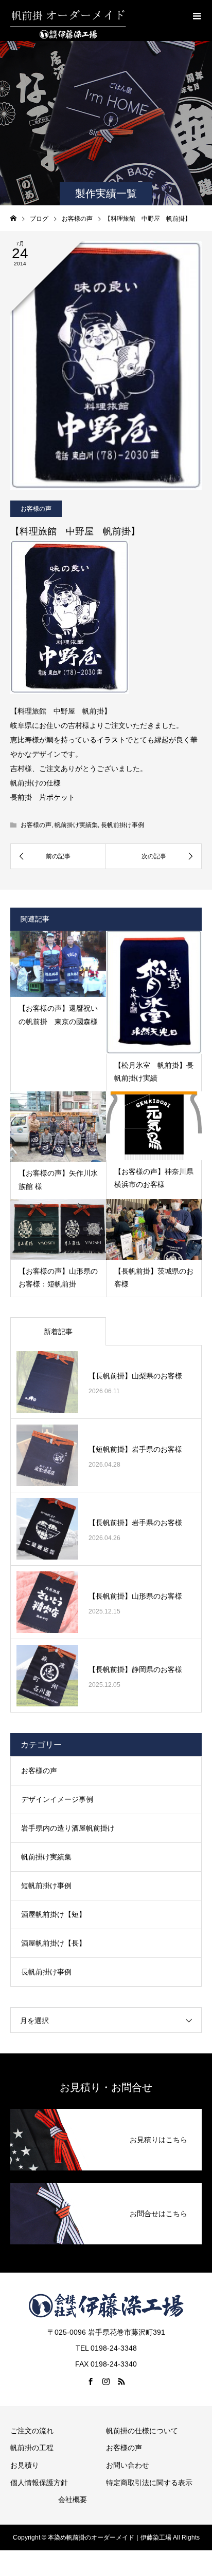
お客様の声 (36, 509)
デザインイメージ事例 (57, 1799)
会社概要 (73, 2500)
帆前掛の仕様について (142, 2431)
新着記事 (58, 1332)
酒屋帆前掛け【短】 (54, 1914)
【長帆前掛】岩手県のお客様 (135, 1523)
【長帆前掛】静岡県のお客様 (135, 1669)
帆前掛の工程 (32, 2448)
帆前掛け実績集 (76, 825)
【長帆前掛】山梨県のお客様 (135, 1376)
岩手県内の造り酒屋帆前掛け (68, 1828)
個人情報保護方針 (39, 2483)
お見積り (25, 2465)
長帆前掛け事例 (122, 825)
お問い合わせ (128, 2465)
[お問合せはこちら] (106, 2185)
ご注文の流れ (32, 2431)
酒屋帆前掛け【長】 (54, 1943)
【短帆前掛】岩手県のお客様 (135, 1449)
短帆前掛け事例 (46, 1886)
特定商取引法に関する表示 (149, 2483)
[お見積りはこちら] (106, 2111)
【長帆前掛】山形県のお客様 (135, 1596)
